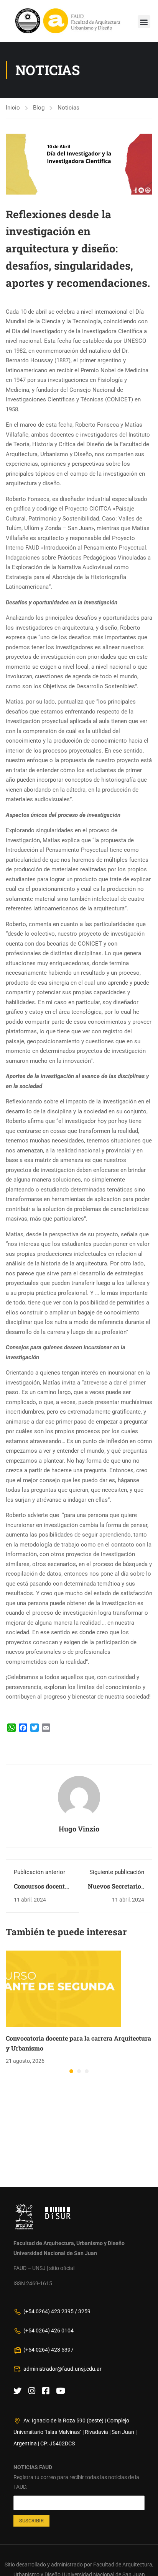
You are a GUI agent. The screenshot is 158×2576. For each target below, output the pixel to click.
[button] (144, 22)
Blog (39, 108)
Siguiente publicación (117, 1872)
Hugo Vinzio (79, 1829)
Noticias (68, 108)
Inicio (13, 108)
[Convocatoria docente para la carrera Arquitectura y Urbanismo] (63, 1988)
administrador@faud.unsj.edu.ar (63, 2369)
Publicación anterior (39, 1872)
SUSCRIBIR (31, 2521)
